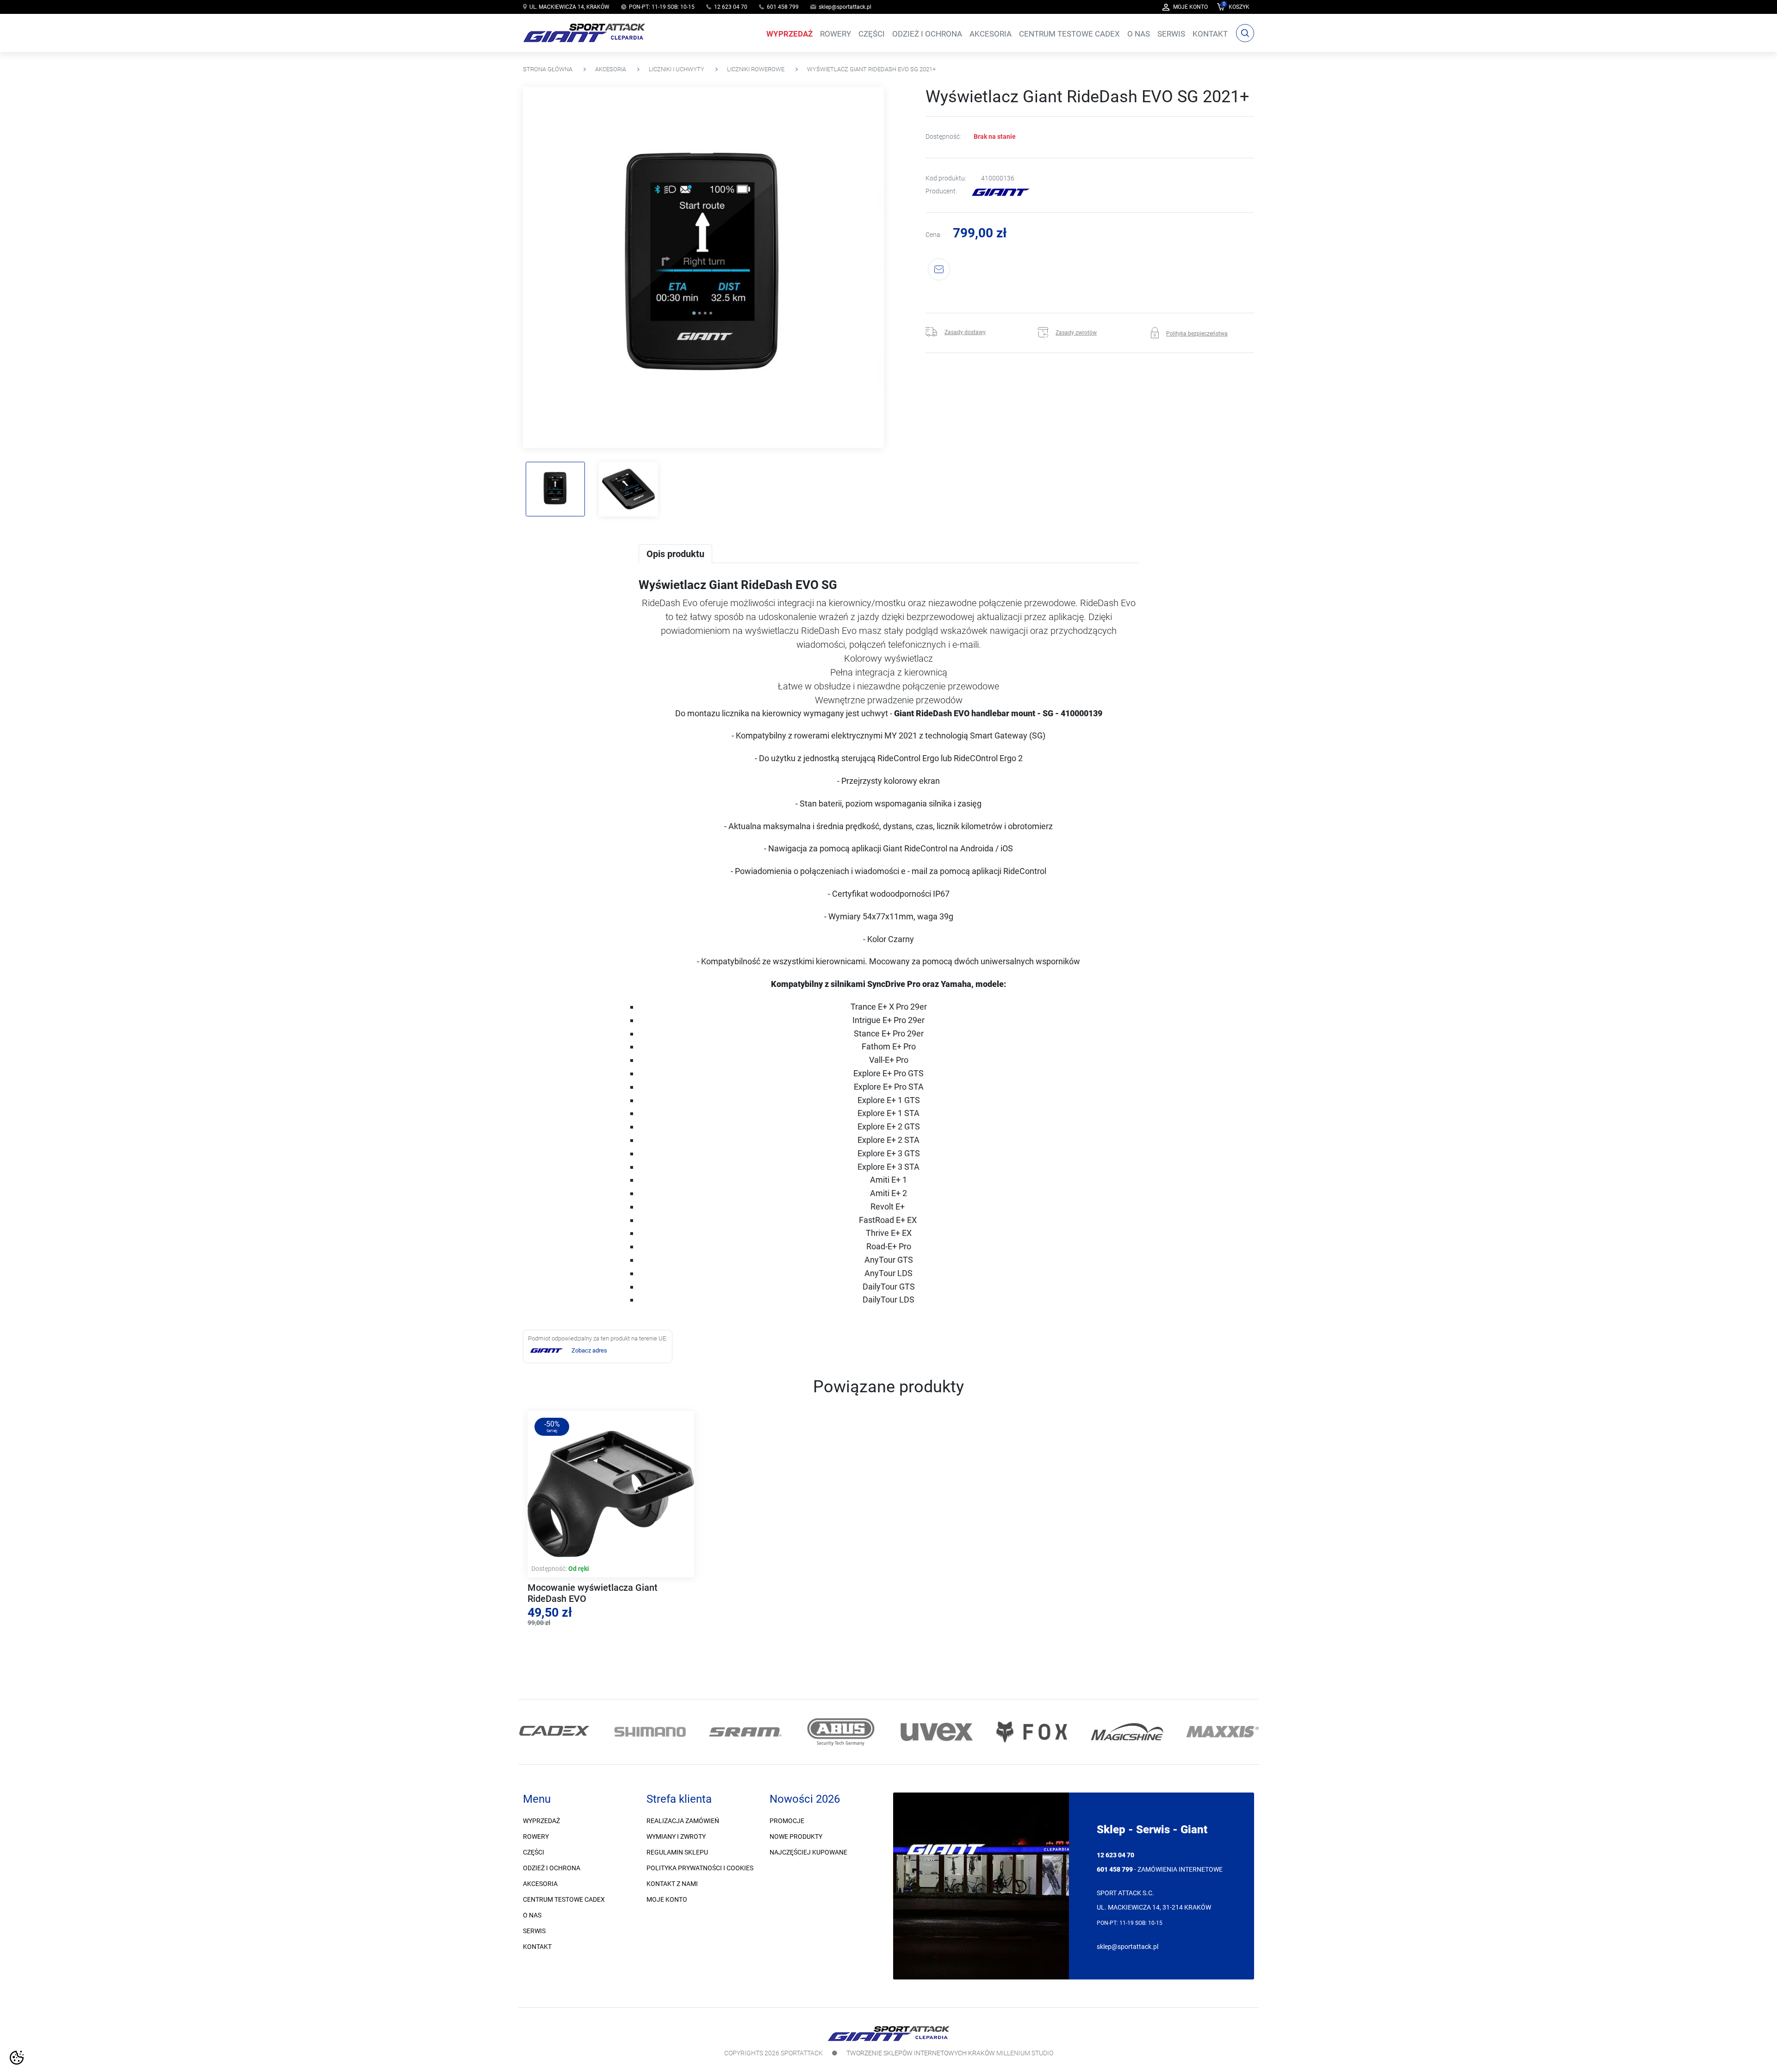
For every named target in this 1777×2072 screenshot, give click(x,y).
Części (534, 1852)
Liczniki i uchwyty (677, 69)
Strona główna (548, 69)
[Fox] (993, 1732)
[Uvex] (897, 1732)
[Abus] (802, 1732)
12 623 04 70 (731, 7)
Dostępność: (943, 137)
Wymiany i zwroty (676, 1836)
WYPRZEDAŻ (541, 1821)
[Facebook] (531, 1689)
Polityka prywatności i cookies (700, 1868)
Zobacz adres (589, 1350)
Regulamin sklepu (677, 1852)
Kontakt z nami (672, 1884)
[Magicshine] (1088, 1732)
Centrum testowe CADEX (564, 1899)
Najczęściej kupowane (808, 1852)
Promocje (787, 1821)
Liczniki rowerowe (756, 69)
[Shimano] (611, 1732)
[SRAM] (706, 1732)
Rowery (536, 1836)
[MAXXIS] (1183, 1732)
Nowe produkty (796, 1836)
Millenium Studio (1025, 2053)
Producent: (941, 192)
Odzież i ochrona (552, 1868)
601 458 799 (783, 7)
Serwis (534, 1931)
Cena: (934, 235)
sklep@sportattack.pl (845, 7)
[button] (1233, 7)
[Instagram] (543, 1689)
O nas (532, 1915)
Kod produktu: (946, 178)
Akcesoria (611, 69)
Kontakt (537, 1947)
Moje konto (667, 1899)
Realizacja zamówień (683, 1821)
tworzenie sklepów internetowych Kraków (921, 2053)
